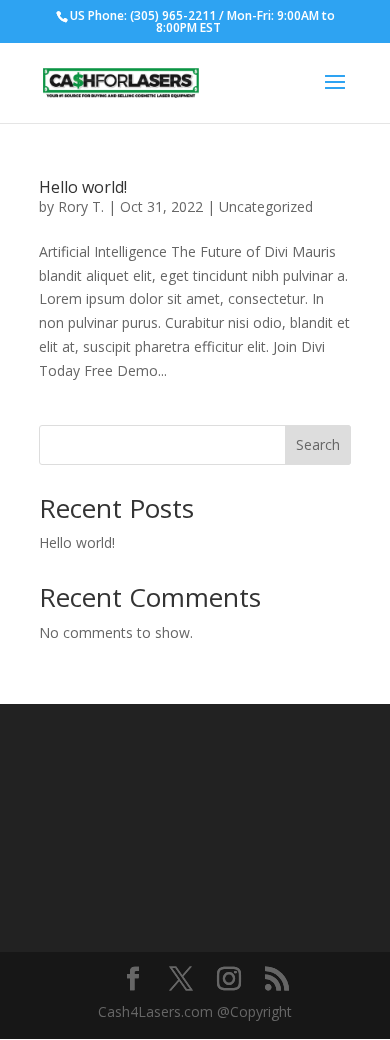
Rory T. (81, 206)
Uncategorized (266, 206)
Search (318, 444)
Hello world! (83, 187)
